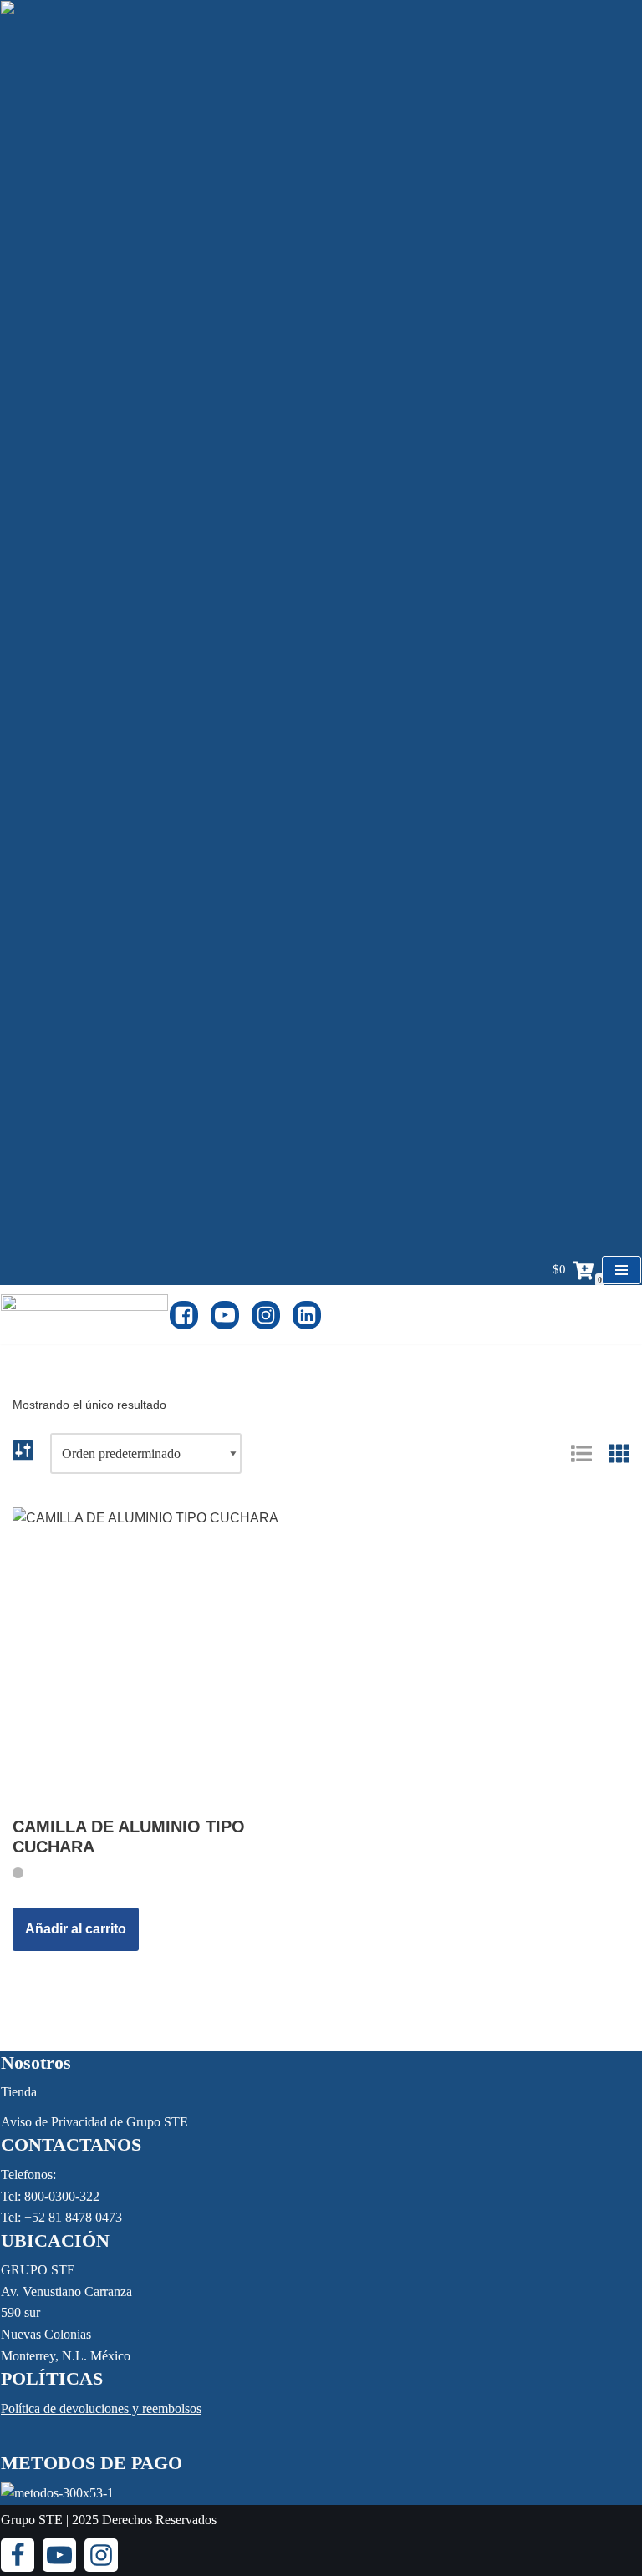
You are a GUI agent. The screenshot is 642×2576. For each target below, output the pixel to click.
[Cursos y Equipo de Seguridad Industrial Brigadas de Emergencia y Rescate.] (84, 1315)
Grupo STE (32, 2520)
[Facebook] (184, 1315)
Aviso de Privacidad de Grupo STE (94, 2122)
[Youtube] (225, 1315)
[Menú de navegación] (622, 1270)
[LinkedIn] (307, 1315)
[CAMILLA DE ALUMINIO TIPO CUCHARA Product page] (161, 1655)
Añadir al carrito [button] (76, 1929)
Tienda (19, 2092)
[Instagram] (266, 1315)
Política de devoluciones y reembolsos (101, 2408)
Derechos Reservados (159, 2520)
